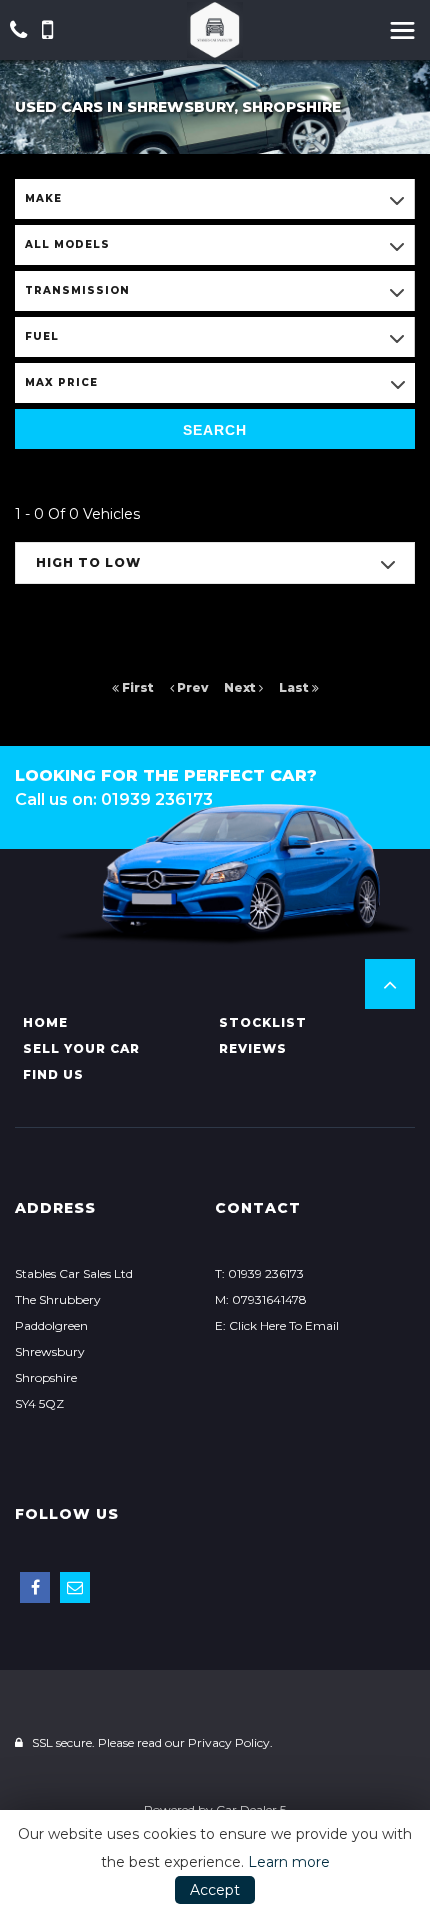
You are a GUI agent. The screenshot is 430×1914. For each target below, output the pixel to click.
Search (215, 430)
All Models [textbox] (67, 244)
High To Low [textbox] (88, 562)
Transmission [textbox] (77, 290)
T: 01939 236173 (259, 1273)
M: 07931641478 (261, 1299)
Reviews (253, 1048)
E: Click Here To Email (277, 1325)
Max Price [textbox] (61, 382)
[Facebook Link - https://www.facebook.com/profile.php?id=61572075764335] (35, 1587)
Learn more (289, 1862)
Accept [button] (215, 1890)
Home (45, 1022)
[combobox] (214, 199)
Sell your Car (81, 1048)
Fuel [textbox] (42, 336)
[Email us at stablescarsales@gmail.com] (75, 1587)
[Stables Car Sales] (215, 30)
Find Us (53, 1074)
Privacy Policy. (230, 1742)
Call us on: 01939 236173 (114, 799)
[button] (390, 984)
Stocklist (263, 1022)
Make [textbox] (43, 198)
